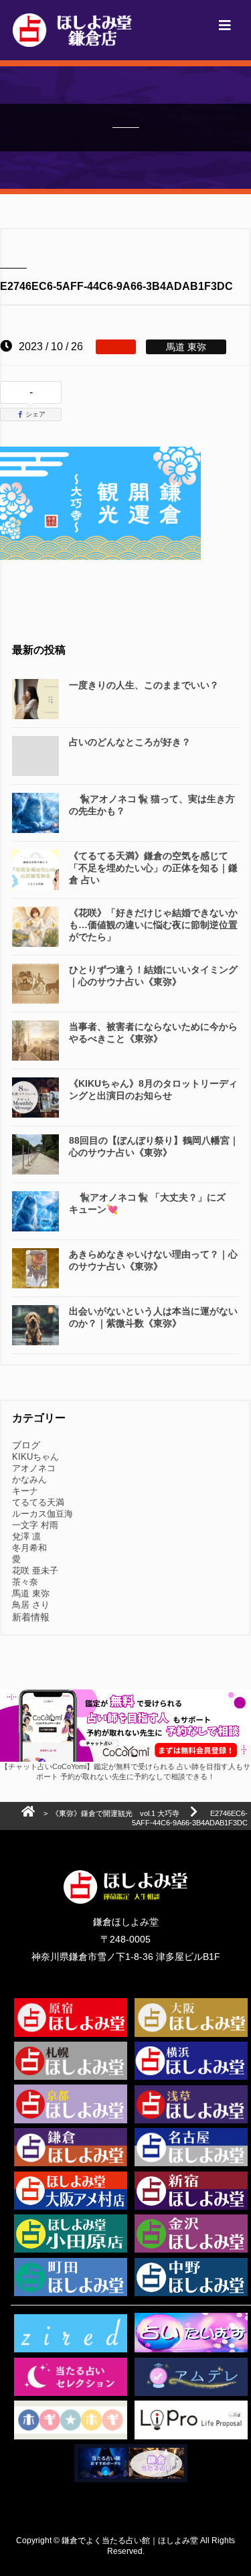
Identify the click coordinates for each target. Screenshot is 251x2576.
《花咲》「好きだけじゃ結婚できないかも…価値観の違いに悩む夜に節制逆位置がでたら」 (153, 925)
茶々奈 (25, 1582)
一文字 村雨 (35, 1525)
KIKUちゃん (35, 1457)
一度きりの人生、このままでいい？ (144, 685)
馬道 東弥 (31, 1593)
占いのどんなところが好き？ (130, 742)
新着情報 (31, 1617)
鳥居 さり (31, 1605)
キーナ (25, 1491)
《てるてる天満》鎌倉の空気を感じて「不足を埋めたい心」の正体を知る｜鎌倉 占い (153, 868)
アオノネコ (34, 1468)
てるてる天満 (38, 1502)
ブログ (26, 1445)
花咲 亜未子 (35, 1571)
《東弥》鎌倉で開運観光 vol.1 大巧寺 (115, 1813)
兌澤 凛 (26, 1536)
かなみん (29, 1480)
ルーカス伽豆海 (43, 1514)
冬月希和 (29, 1548)
